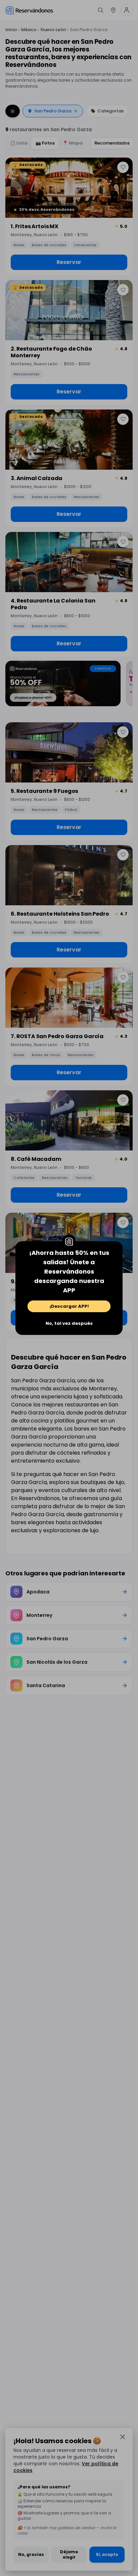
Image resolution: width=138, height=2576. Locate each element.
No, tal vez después (69, 1323)
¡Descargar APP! (69, 1306)
